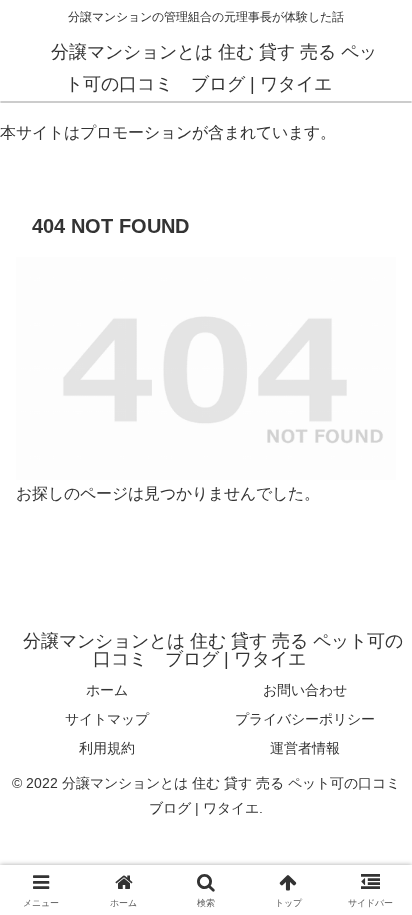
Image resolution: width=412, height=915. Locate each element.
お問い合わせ (305, 690)
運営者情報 (305, 748)
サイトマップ (107, 719)
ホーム (107, 690)
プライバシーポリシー (305, 719)
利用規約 (107, 748)
